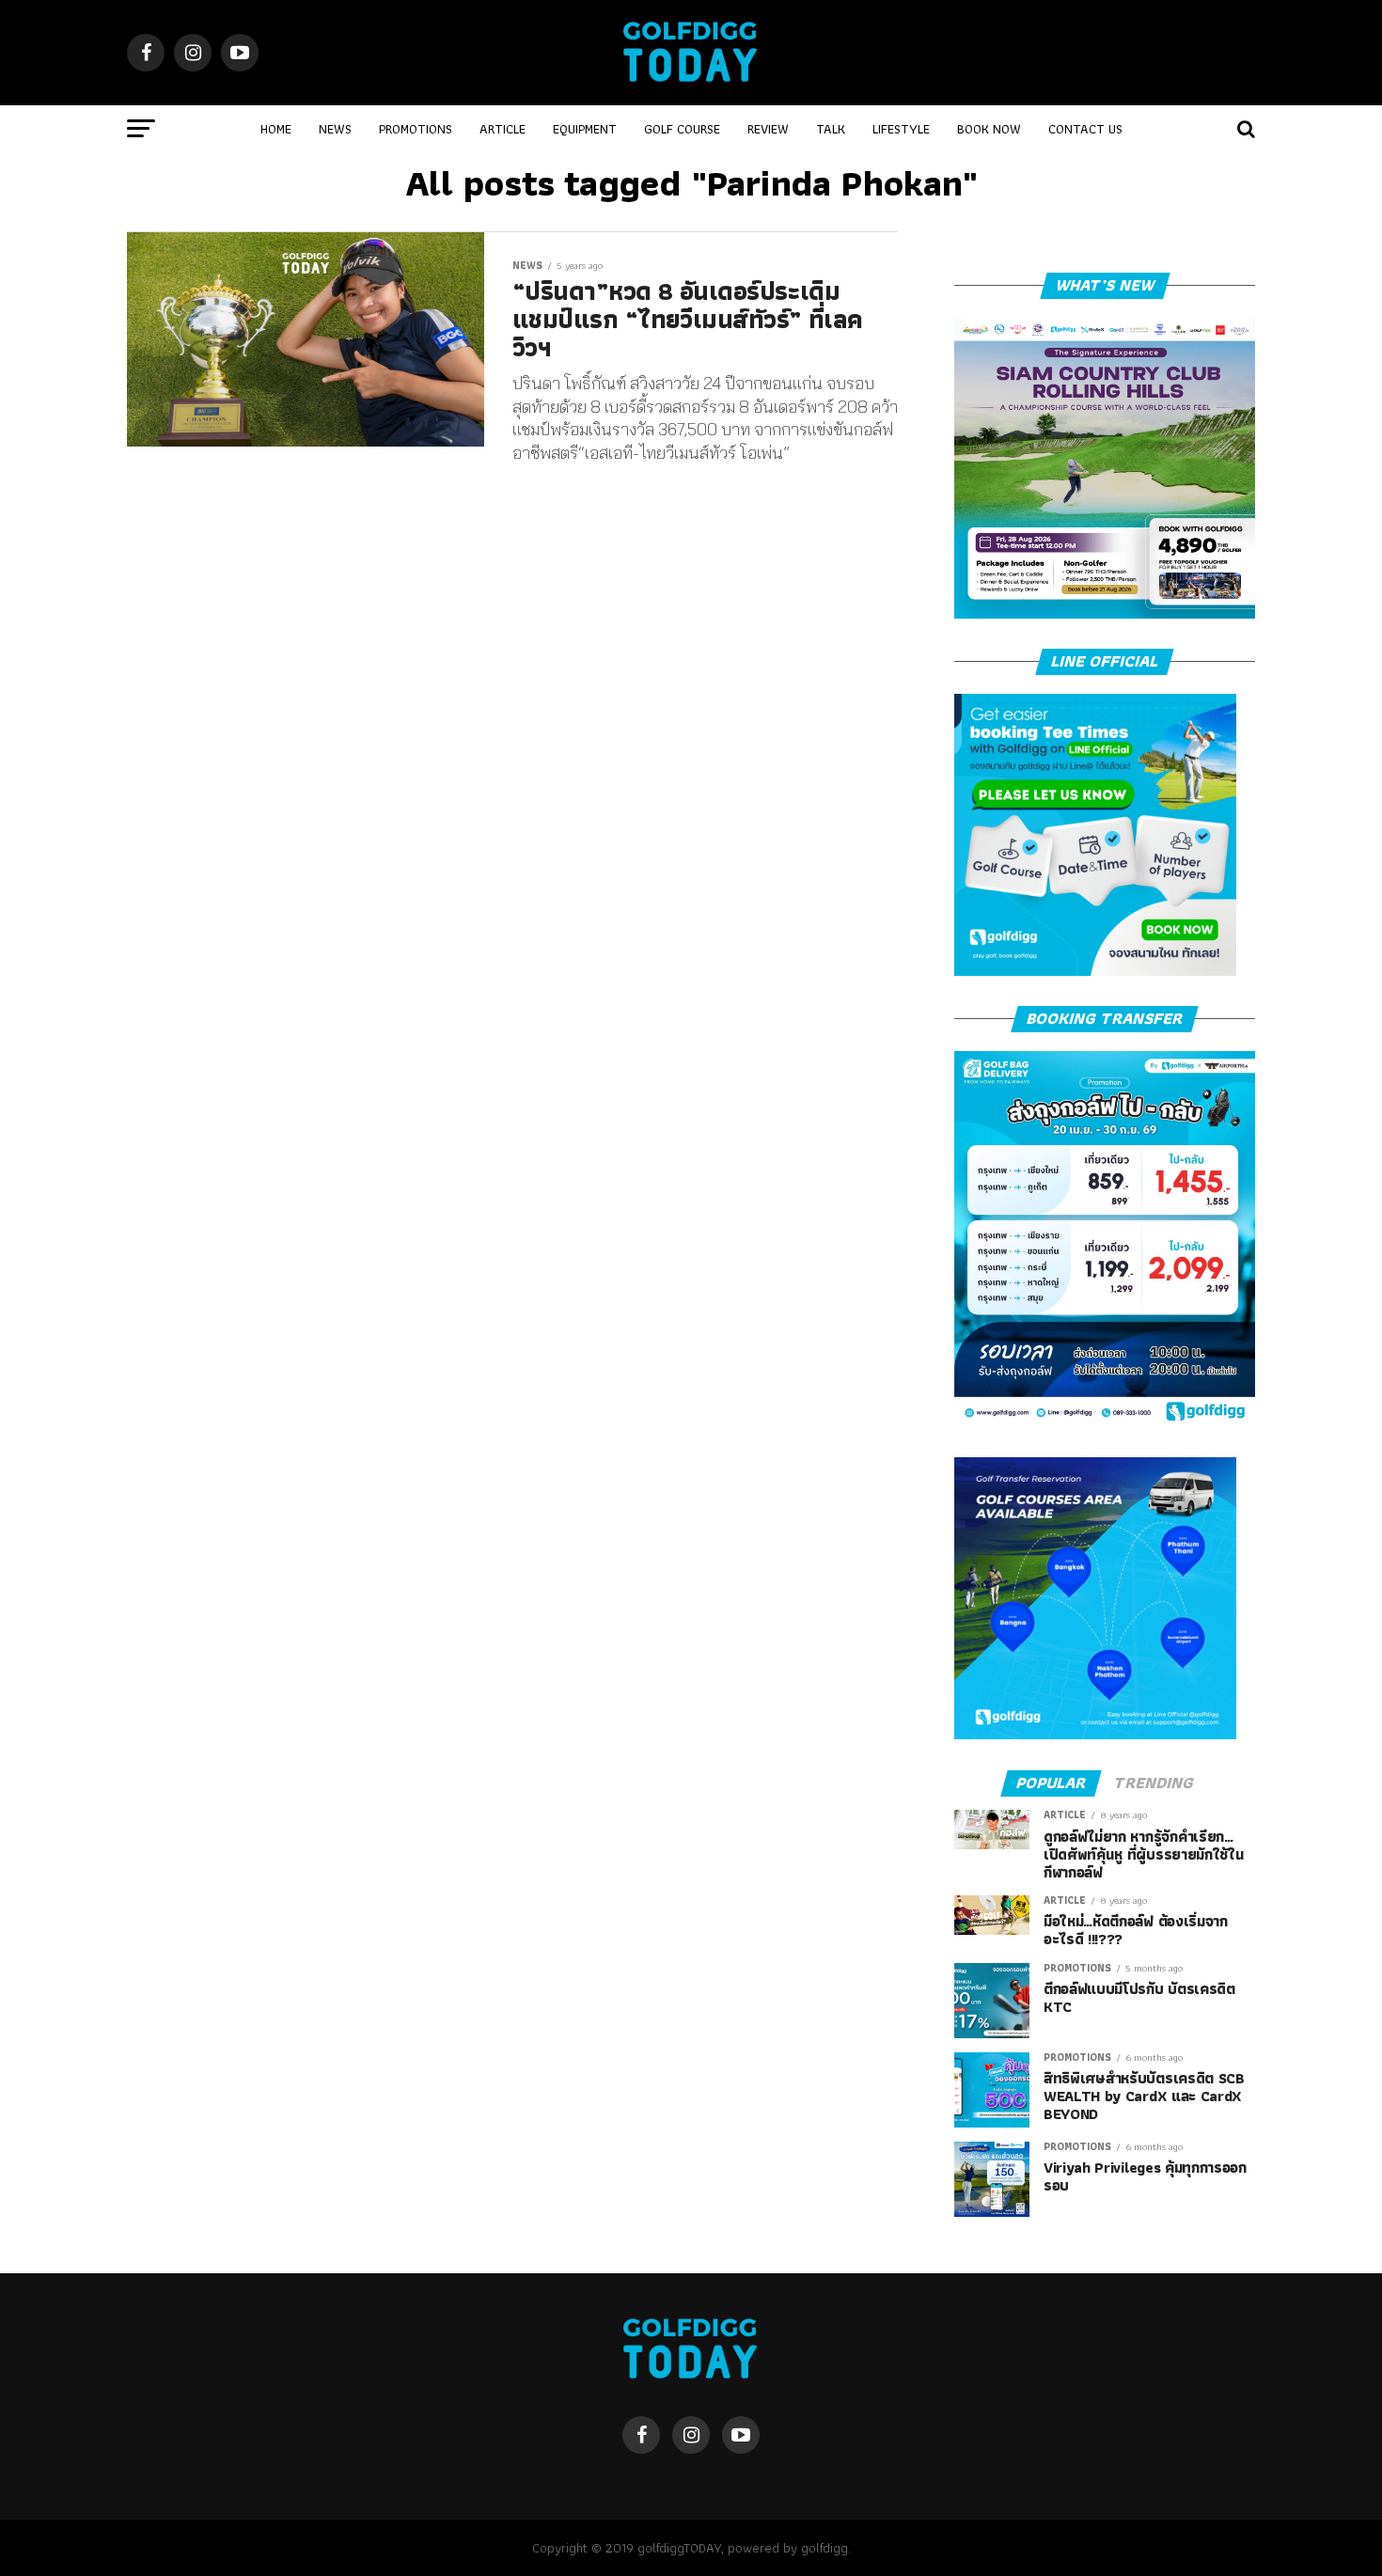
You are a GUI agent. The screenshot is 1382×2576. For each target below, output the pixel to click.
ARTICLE (503, 129)
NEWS (335, 129)
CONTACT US (1085, 129)
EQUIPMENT (585, 129)
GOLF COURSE (682, 129)
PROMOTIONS (416, 129)
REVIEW (768, 129)
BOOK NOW (989, 129)
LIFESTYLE (901, 129)
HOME (276, 129)
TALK (831, 129)
